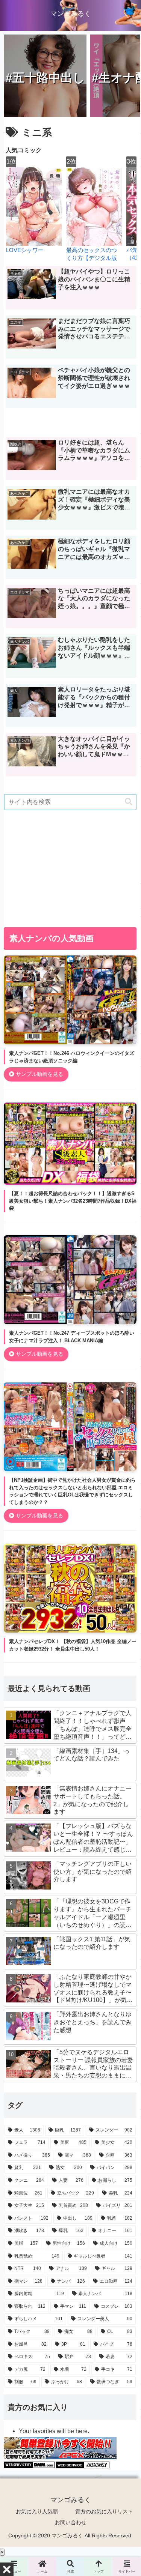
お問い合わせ (71, 2522)
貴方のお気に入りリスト (104, 2511)
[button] (129, 802)
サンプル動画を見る (39, 1074)
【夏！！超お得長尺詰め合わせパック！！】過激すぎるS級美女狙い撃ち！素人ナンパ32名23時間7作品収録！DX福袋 (73, 1201)
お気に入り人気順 (37, 2511)
